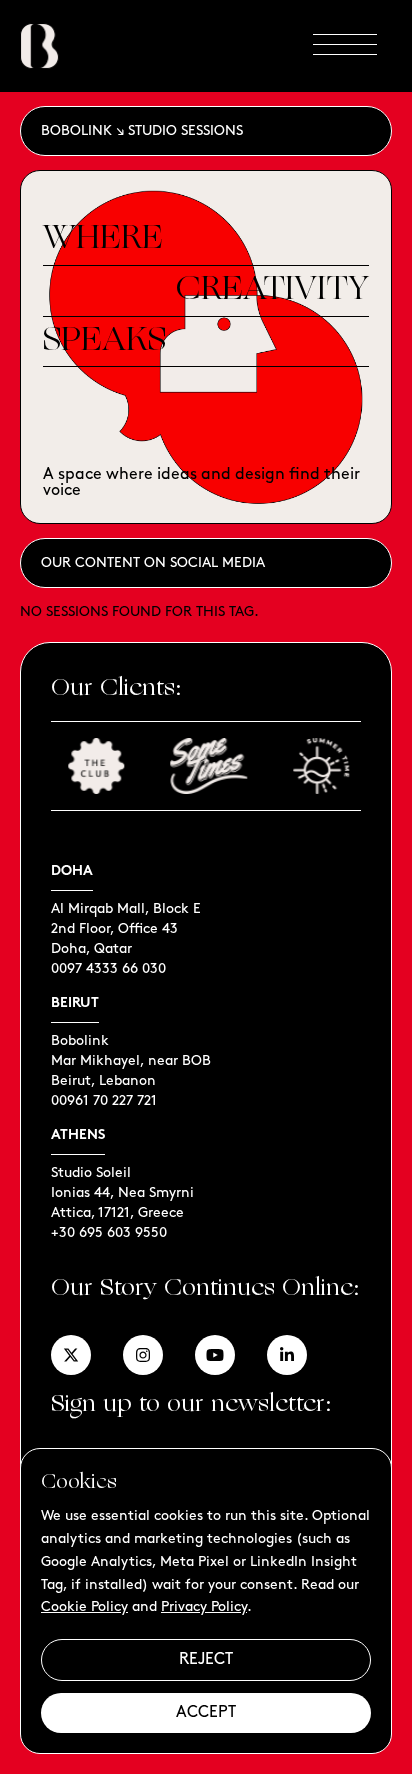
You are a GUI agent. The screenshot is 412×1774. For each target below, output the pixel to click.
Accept (206, 1712)
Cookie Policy (84, 1606)
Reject (206, 1659)
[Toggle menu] (345, 45)
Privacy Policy (204, 1606)
